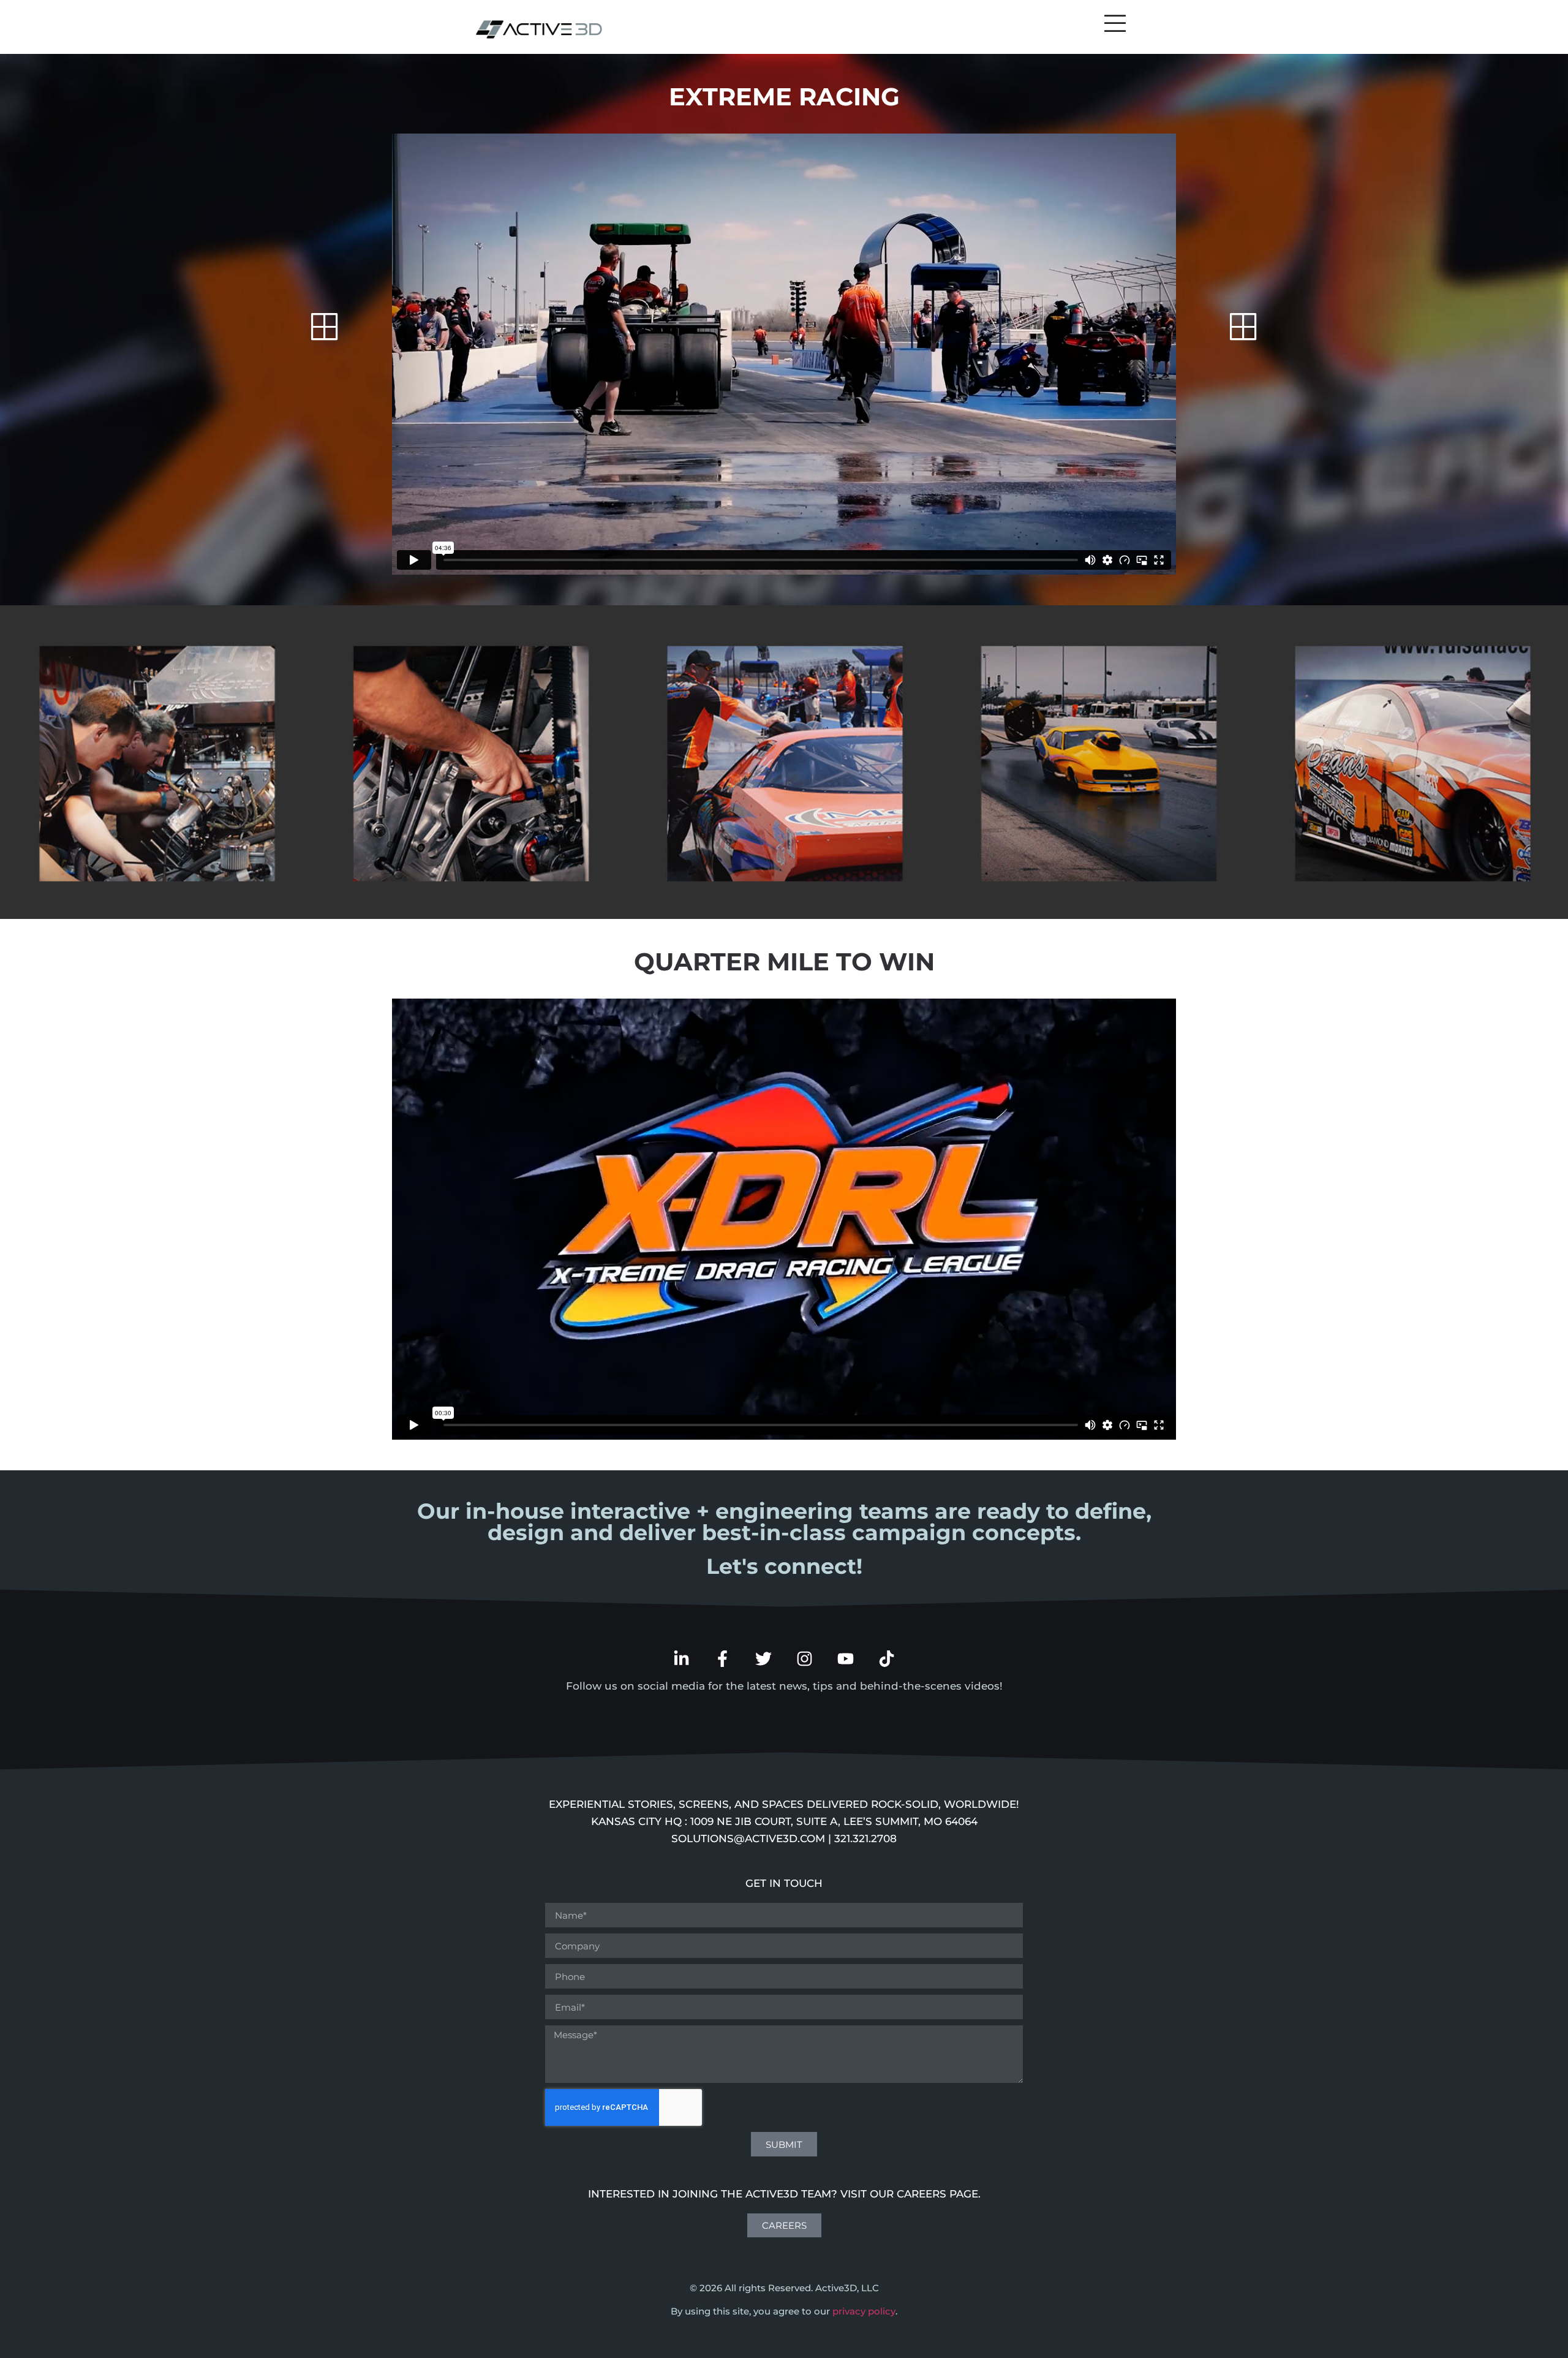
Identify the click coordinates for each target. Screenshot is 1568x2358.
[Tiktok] (887, 1659)
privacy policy (864, 2311)
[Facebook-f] (722, 1659)
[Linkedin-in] (681, 1659)
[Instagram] (805, 1659)
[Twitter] (763, 1659)
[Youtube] (846, 1659)
